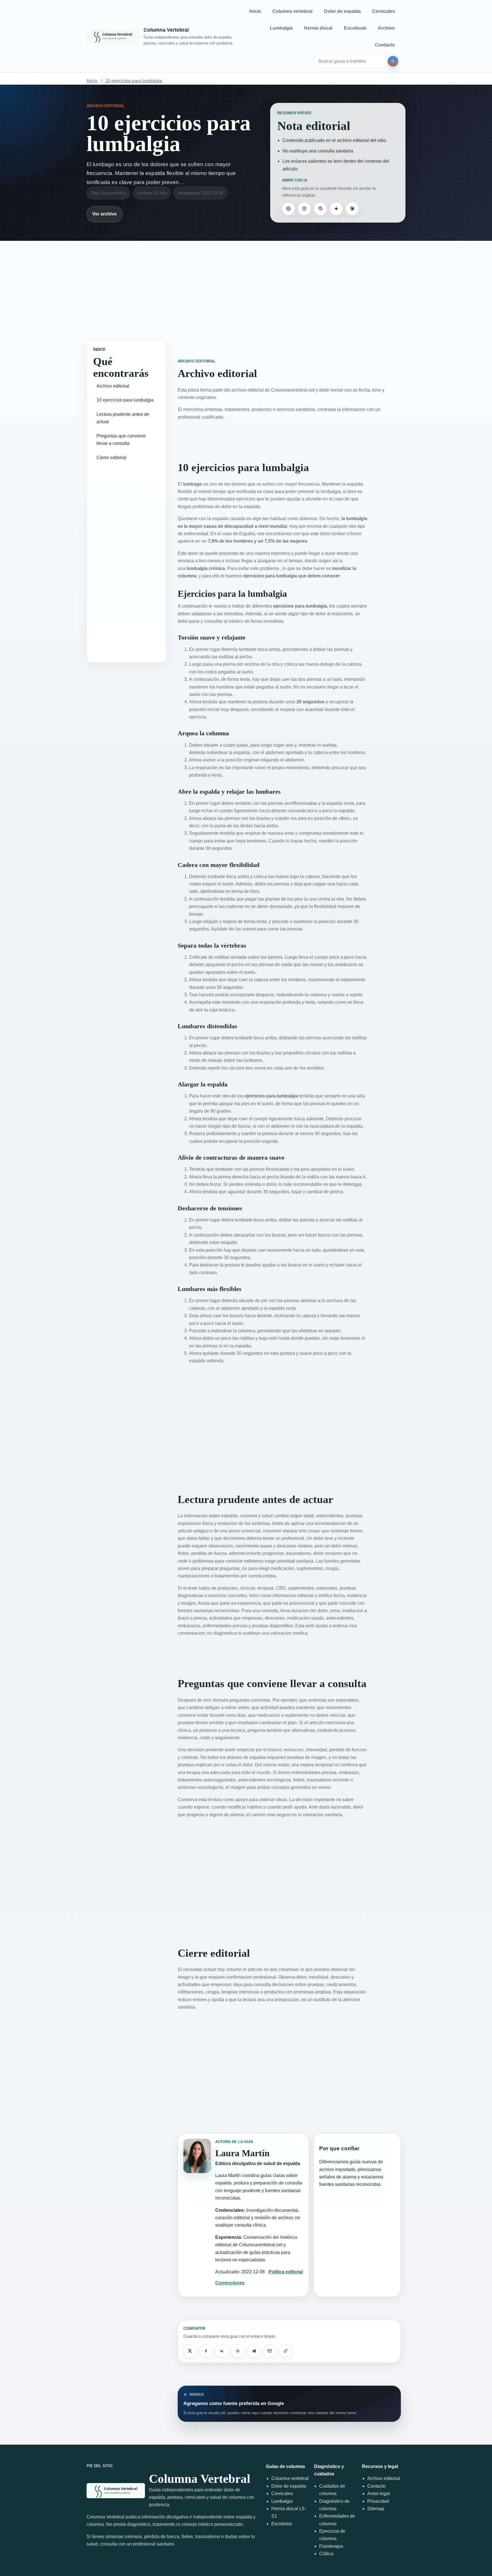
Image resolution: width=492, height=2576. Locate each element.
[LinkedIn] (222, 2351)
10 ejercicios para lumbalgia (134, 81)
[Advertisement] (246, 285)
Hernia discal (318, 28)
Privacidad (378, 2501)
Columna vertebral (292, 11)
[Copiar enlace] (286, 2351)
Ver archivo (104, 214)
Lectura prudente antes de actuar (123, 418)
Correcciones (230, 2283)
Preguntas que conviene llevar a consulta (121, 440)
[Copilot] (320, 209)
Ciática (326, 2554)
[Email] (270, 2351)
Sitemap (376, 2509)
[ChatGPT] (288, 209)
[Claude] (352, 209)
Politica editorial (286, 2272)
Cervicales (384, 11)
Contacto (385, 45)
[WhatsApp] (238, 2351)
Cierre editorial (111, 458)
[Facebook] (206, 2351)
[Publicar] (190, 2351)
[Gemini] (336, 209)
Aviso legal (379, 2493)
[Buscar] (393, 61)
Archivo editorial (113, 386)
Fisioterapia (331, 2546)
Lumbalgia (281, 28)
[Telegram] (254, 2351)
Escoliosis (355, 28)
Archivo (386, 28)
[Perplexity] (304, 209)
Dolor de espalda (342, 11)
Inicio (255, 11)
